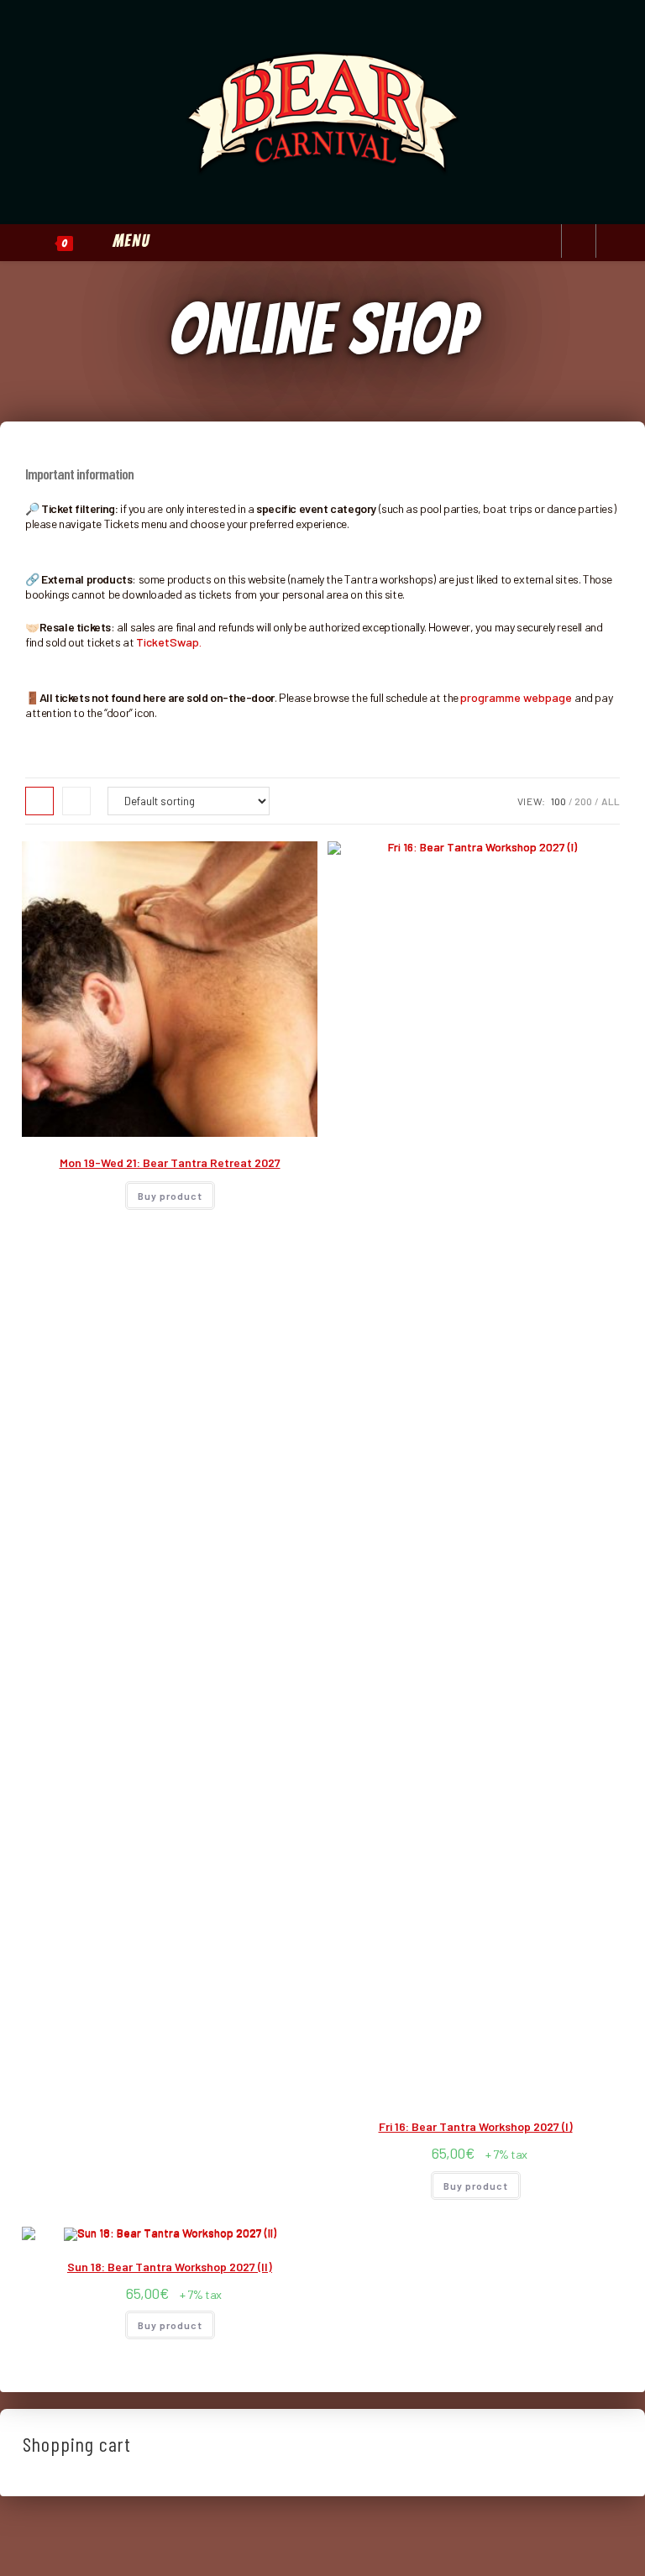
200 (583, 801)
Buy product (170, 1196)
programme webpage (516, 697)
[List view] (76, 801)
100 (558, 801)
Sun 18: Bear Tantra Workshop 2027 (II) (170, 2267)
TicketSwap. (169, 642)
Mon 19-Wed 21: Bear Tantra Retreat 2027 (170, 1162)
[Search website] (579, 242)
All (611, 801)
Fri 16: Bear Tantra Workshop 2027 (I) (476, 2126)
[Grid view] (39, 801)
